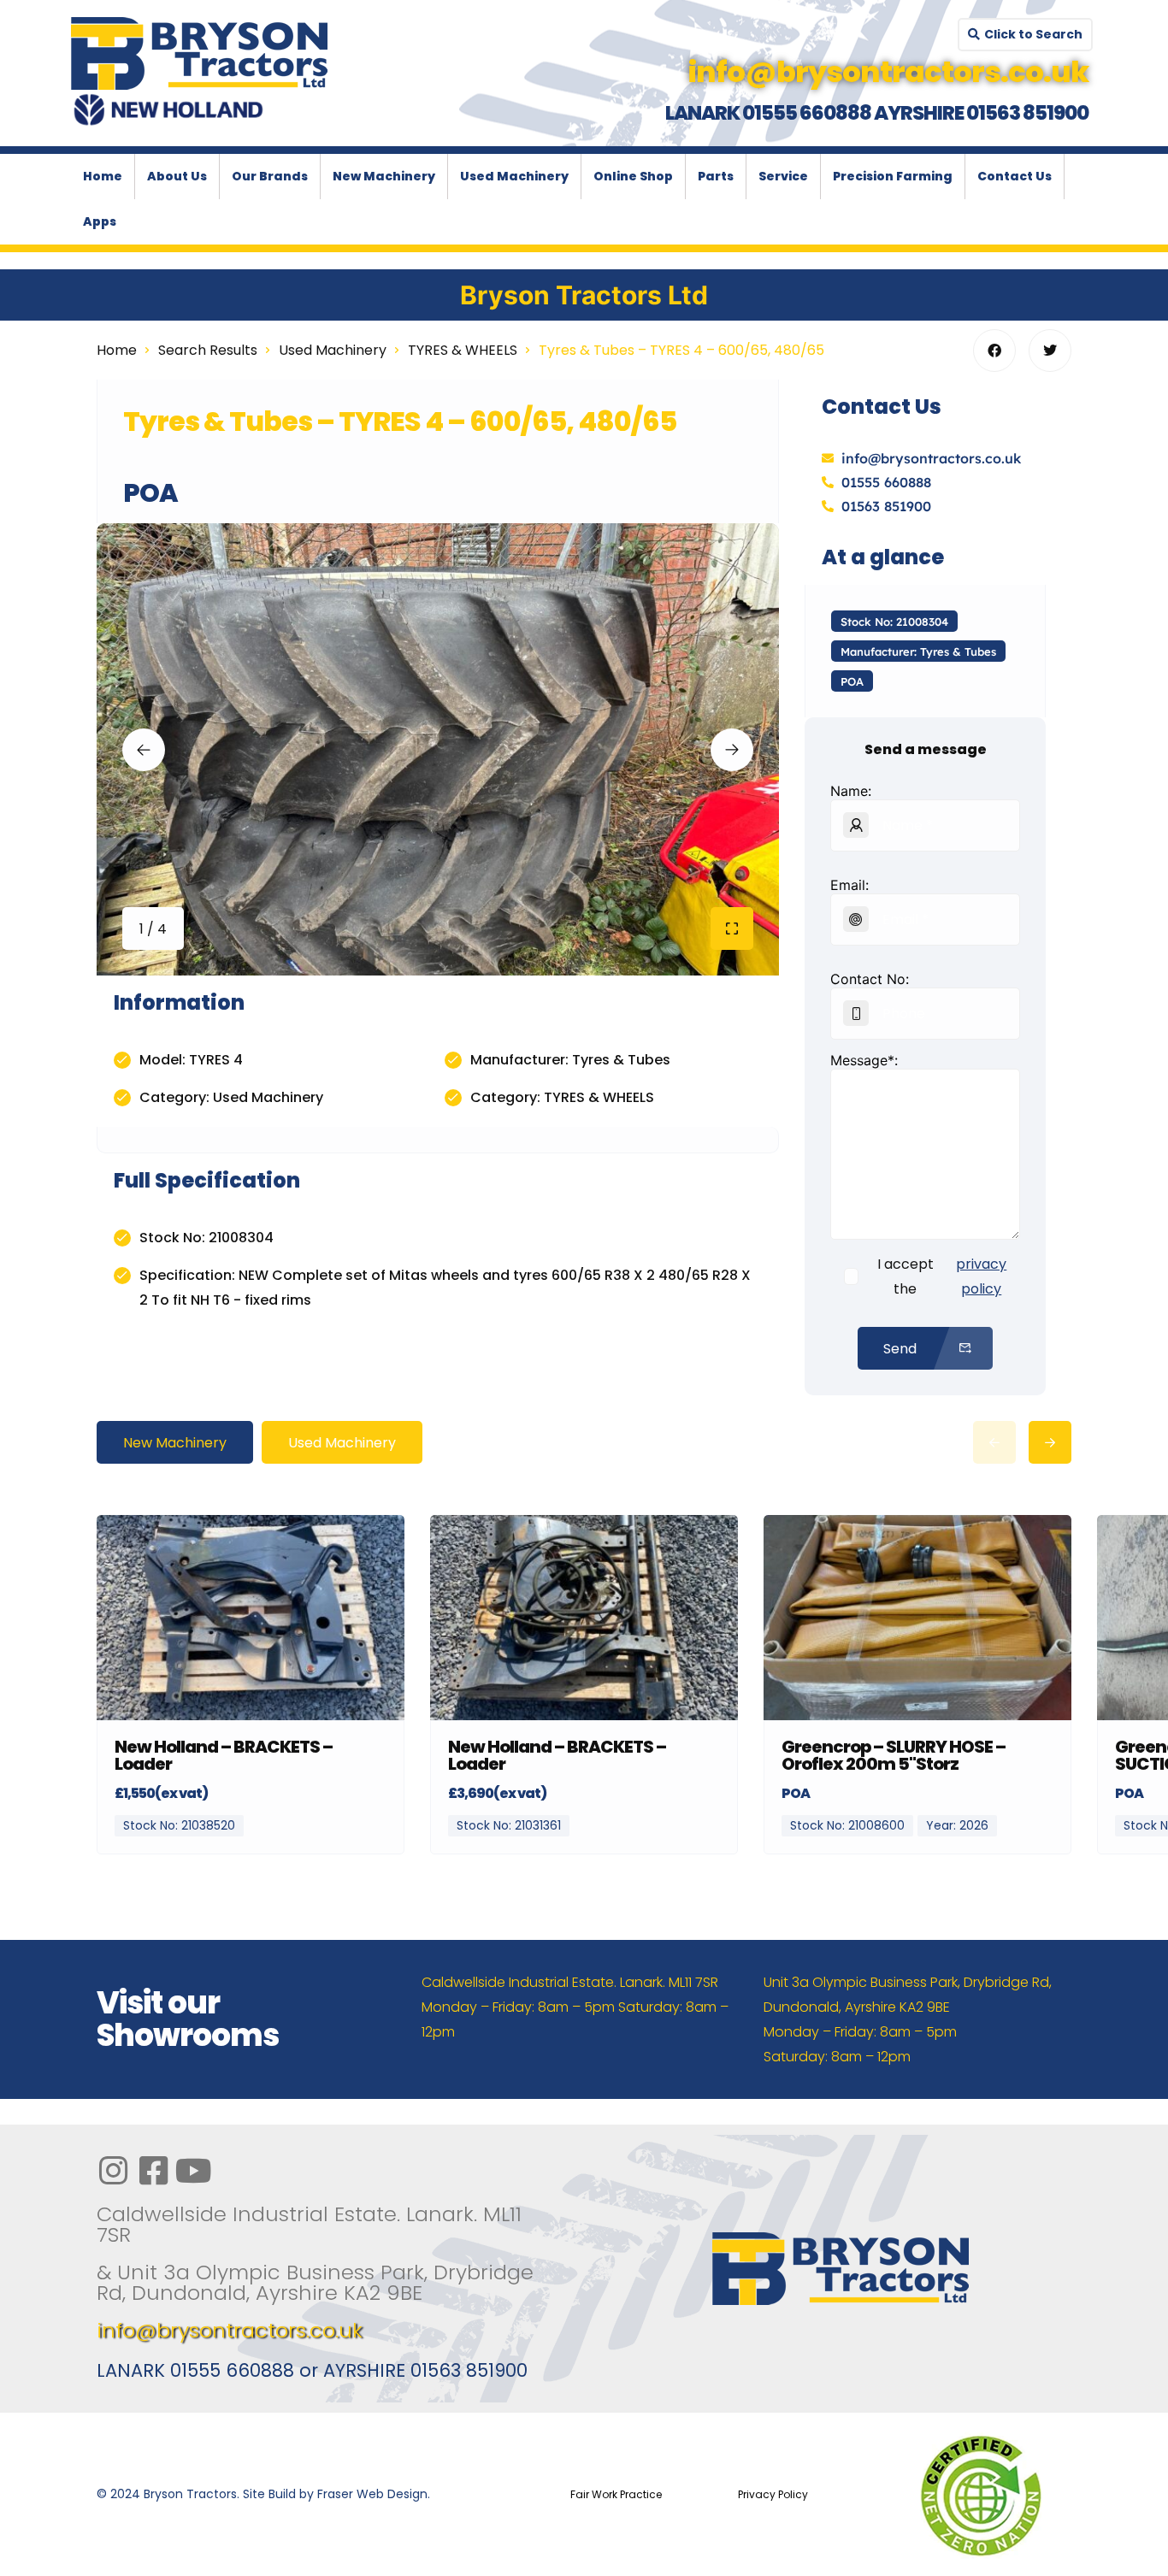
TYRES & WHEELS (463, 350)
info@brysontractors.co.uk (230, 2330)
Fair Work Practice (616, 2494)
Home (103, 176)
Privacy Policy (773, 2494)
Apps (100, 221)
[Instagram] (113, 2171)
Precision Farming (893, 176)
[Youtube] (193, 2171)
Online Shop (633, 176)
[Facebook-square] (153, 2171)
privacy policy (981, 1276)
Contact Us (1015, 176)
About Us (177, 176)
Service (783, 176)
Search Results (208, 350)
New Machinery (384, 176)
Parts (716, 176)
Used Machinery (514, 176)
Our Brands (270, 176)
